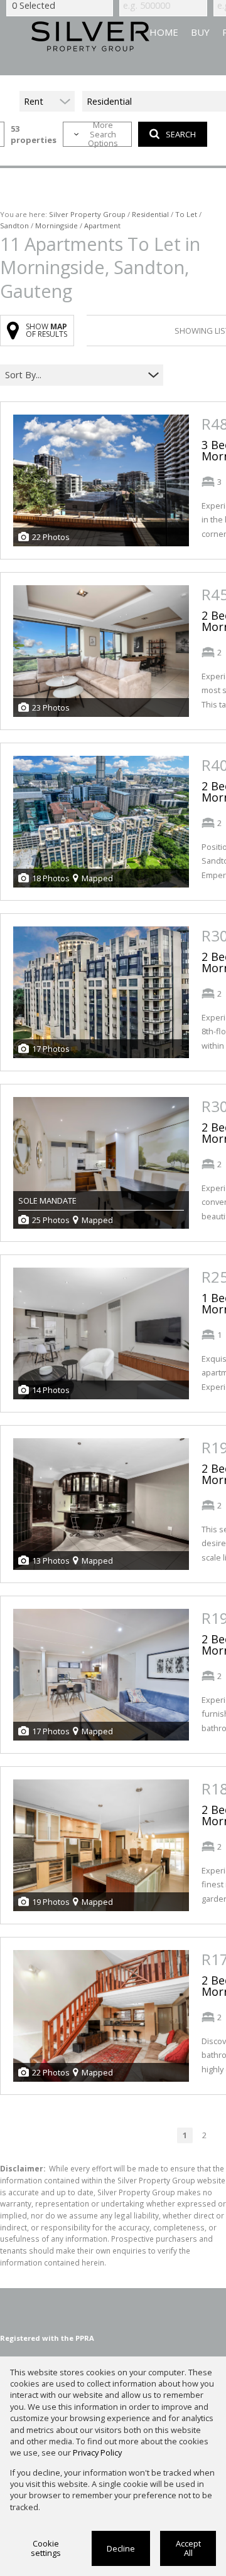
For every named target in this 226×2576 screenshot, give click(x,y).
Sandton (14, 225)
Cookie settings (46, 2548)
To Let (186, 214)
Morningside (56, 225)
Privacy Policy (97, 2452)
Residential (150, 214)
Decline (121, 2548)
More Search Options (103, 134)
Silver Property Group (87, 214)
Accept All (188, 2548)
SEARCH (181, 134)
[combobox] (74, 375)
